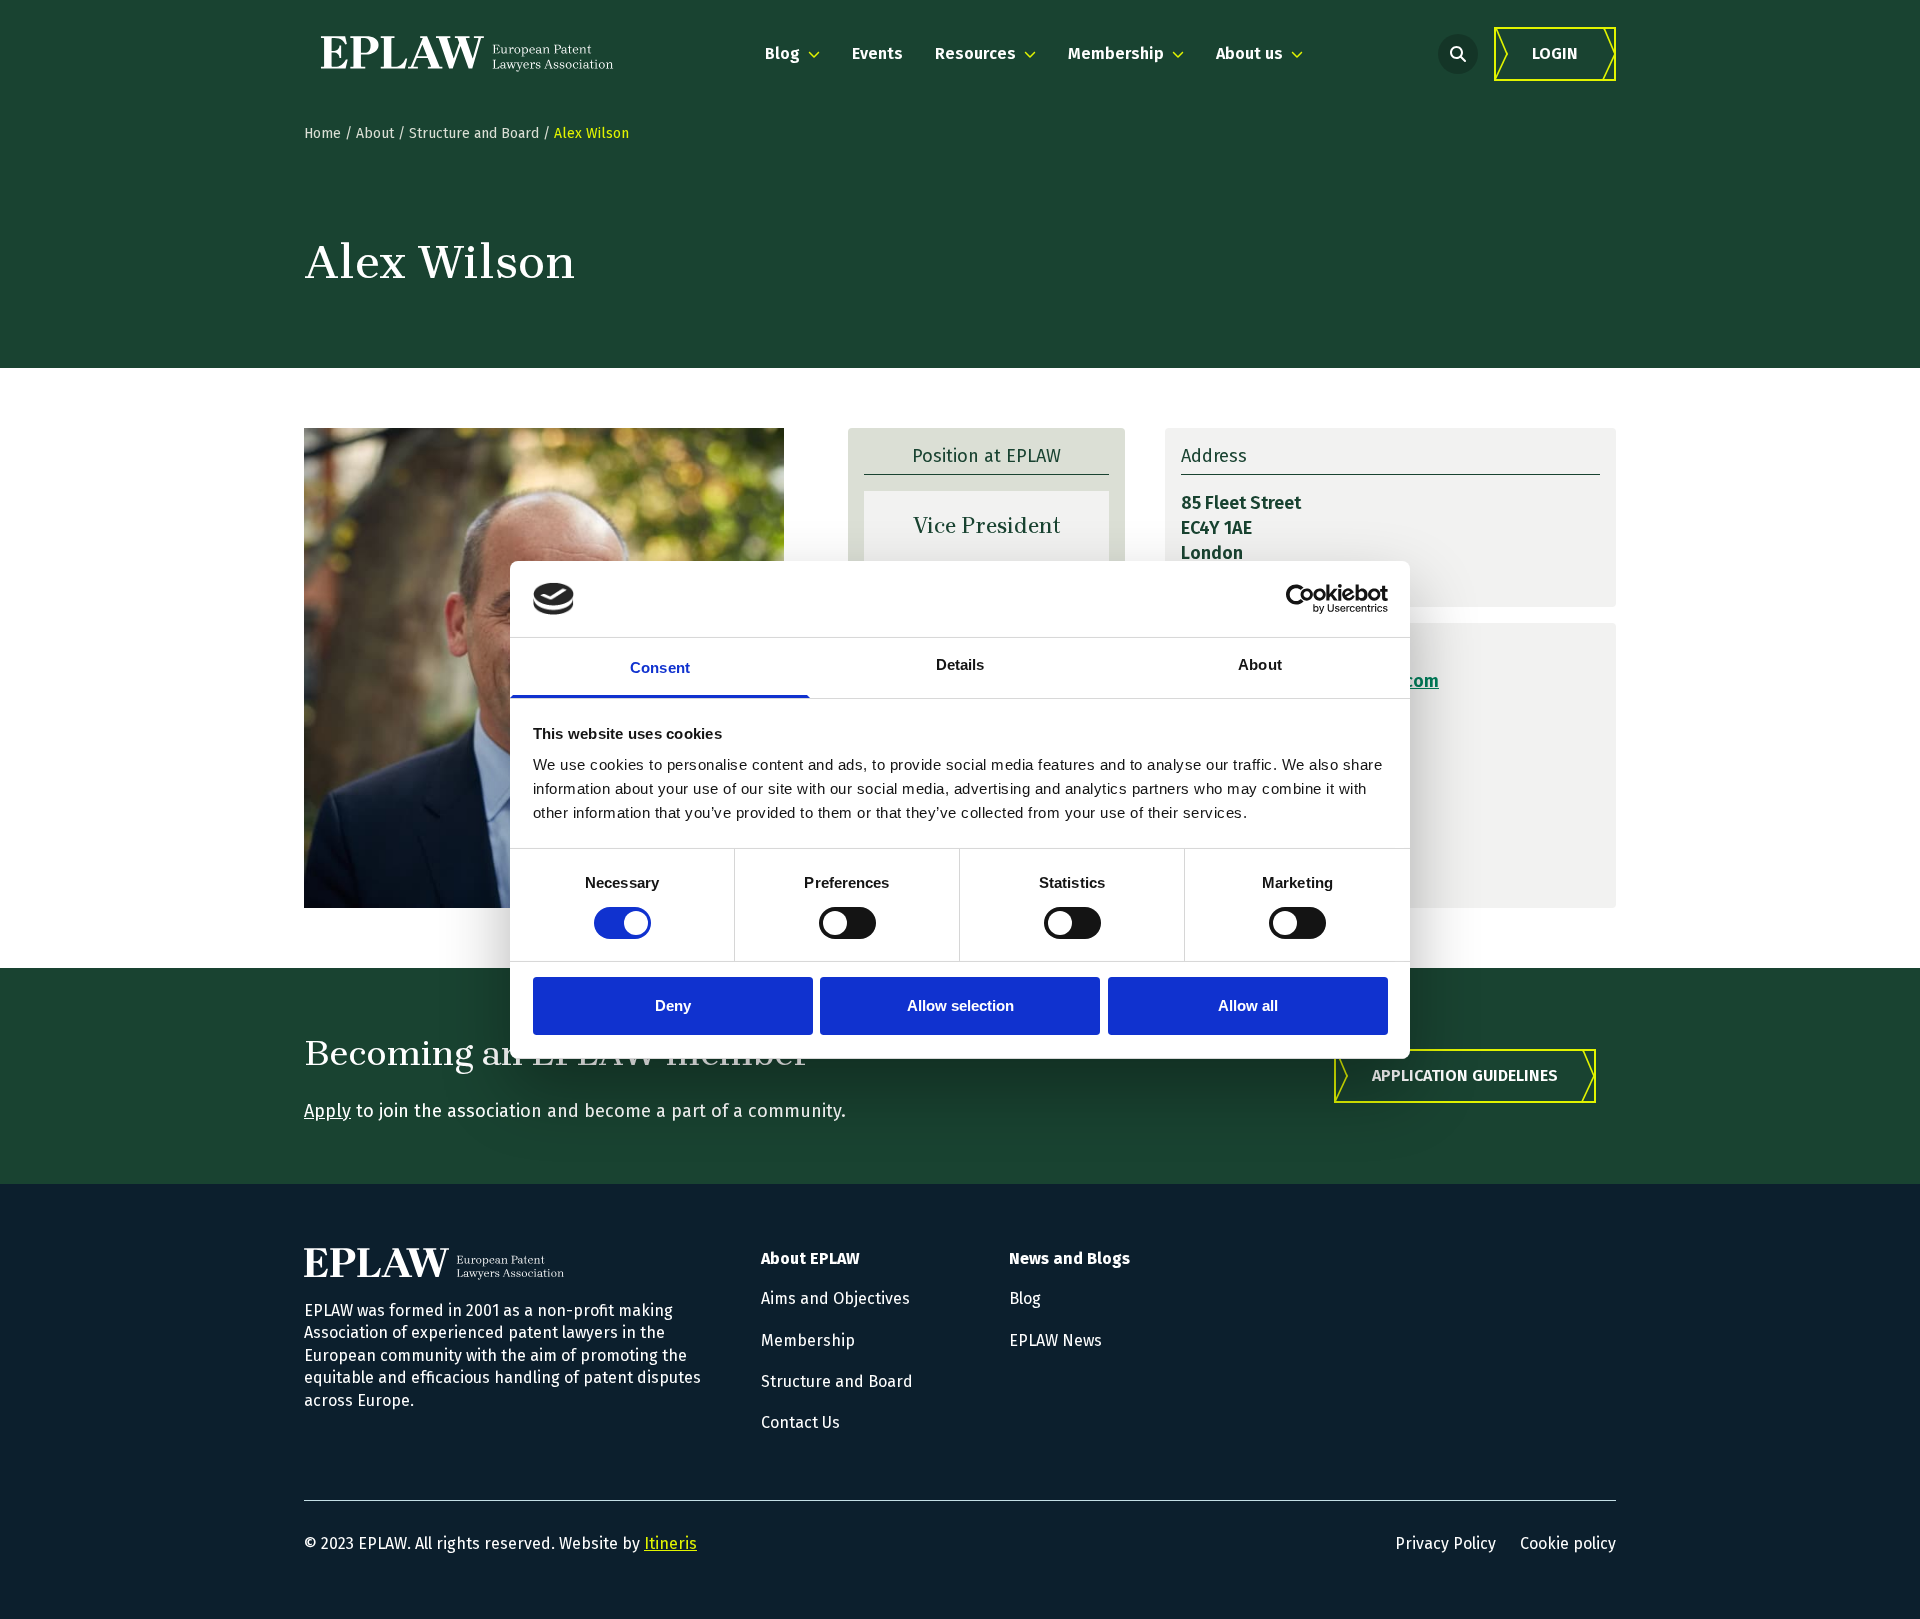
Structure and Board (474, 133)
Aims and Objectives (835, 1298)
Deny (673, 1005)
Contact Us (800, 1422)
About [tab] (1260, 664)
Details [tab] (960, 664)
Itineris (670, 1543)
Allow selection (960, 1005)
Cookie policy (1568, 1543)
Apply (327, 1111)
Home (322, 133)
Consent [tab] (660, 667)
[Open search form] (1458, 54)
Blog (1025, 1298)
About (375, 133)
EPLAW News (1055, 1340)
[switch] (847, 923)
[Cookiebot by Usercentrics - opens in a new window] (1300, 599)
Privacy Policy (1445, 1543)
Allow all (1248, 1005)
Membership (808, 1340)
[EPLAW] (467, 54)
